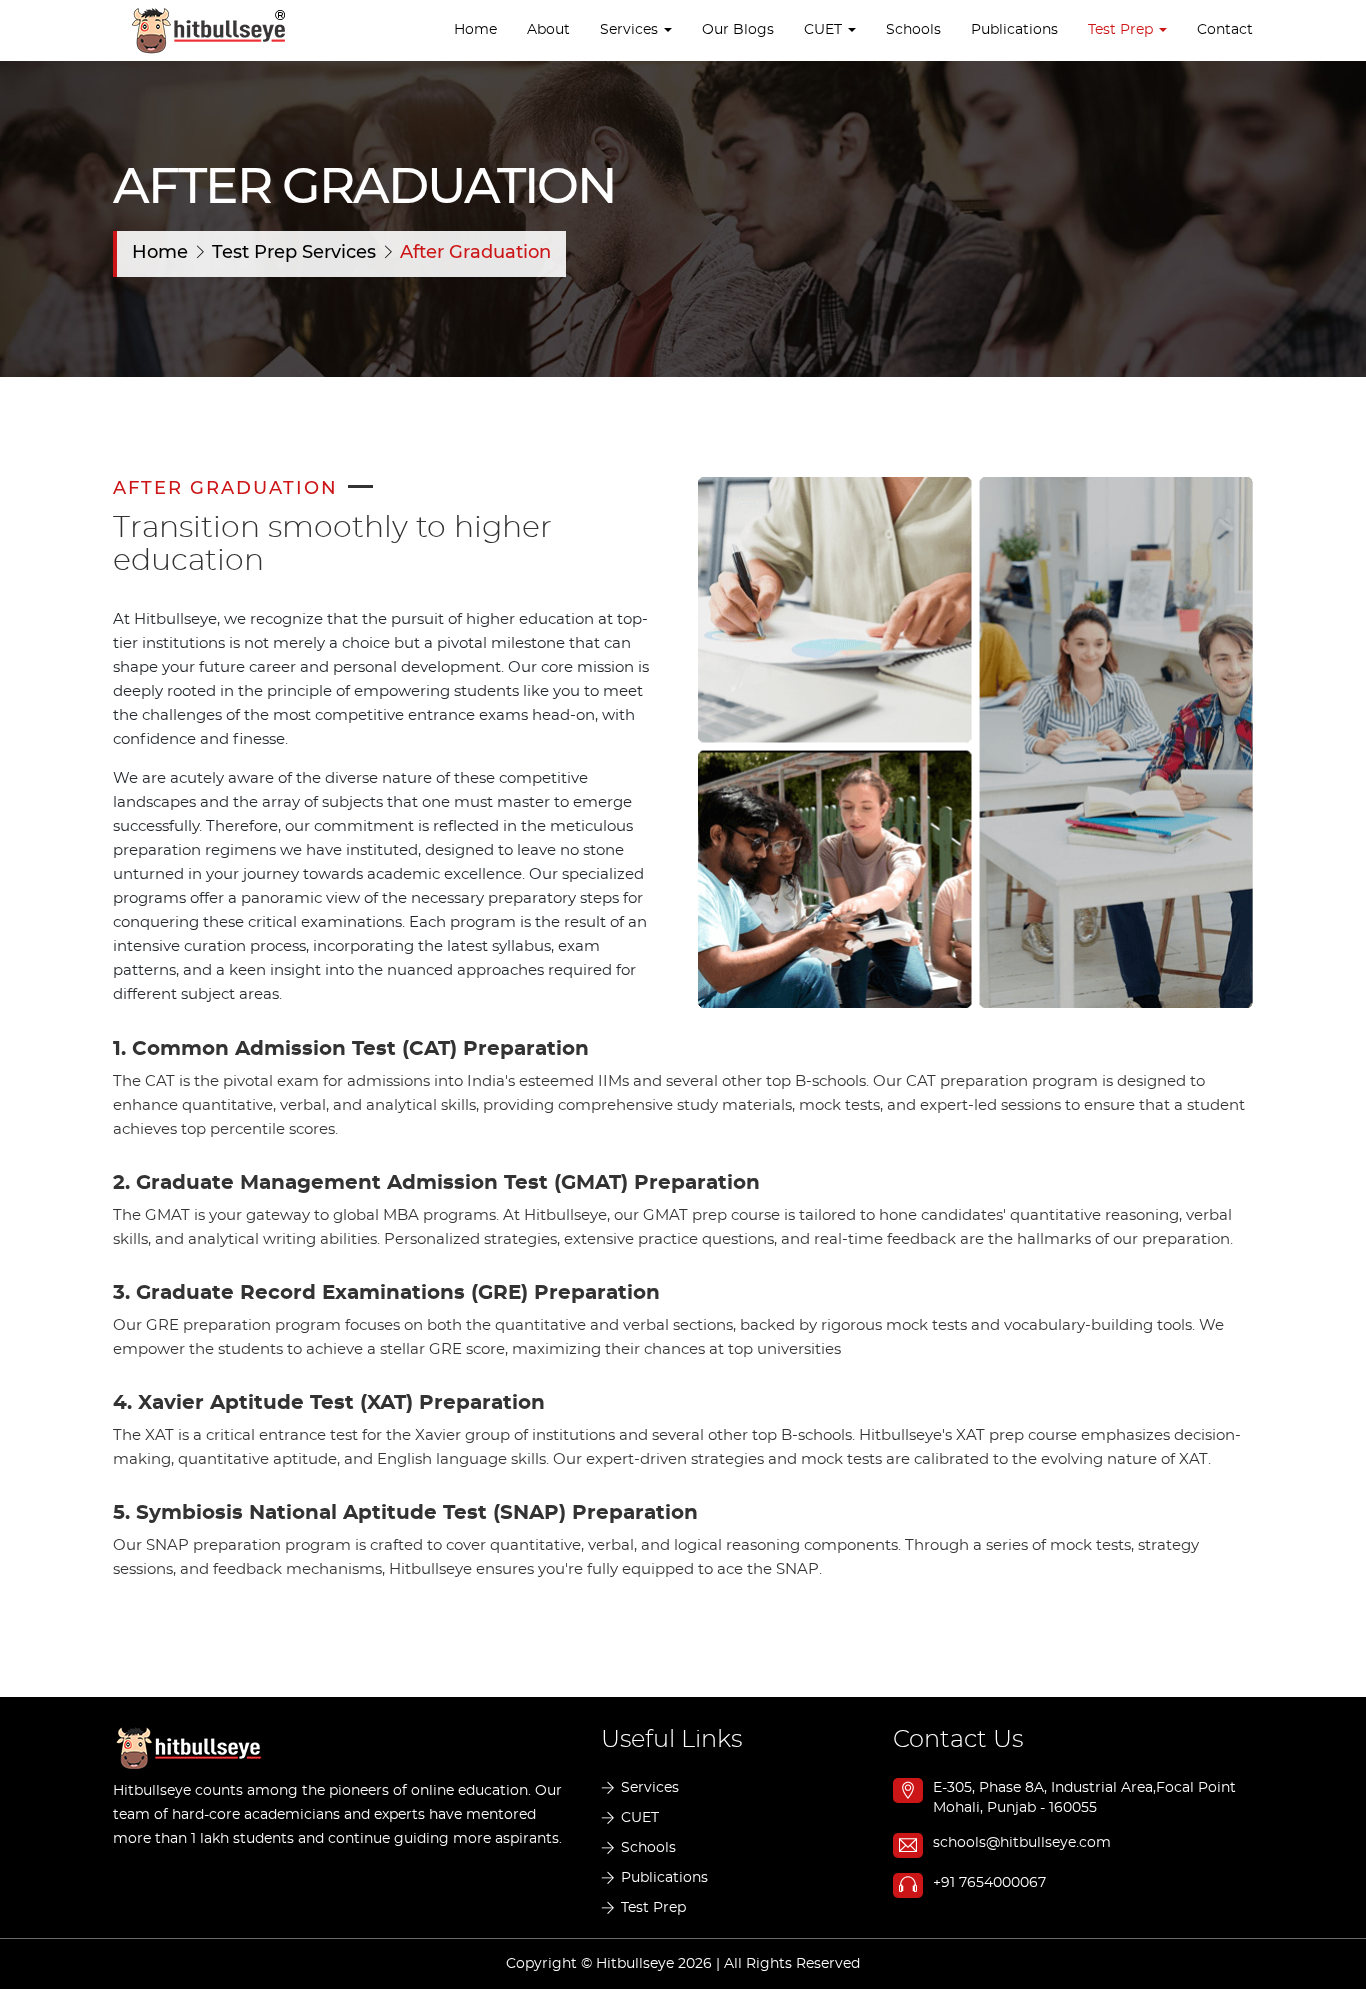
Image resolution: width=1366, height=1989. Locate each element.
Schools (913, 30)
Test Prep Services (296, 253)
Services (650, 1788)
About (548, 30)
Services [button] (631, 30)
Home (475, 30)
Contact (1225, 30)
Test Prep (653, 1908)
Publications (1014, 30)
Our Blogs (738, 30)
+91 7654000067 (989, 1883)
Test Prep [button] (1122, 30)
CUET (640, 1818)
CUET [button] (825, 30)
